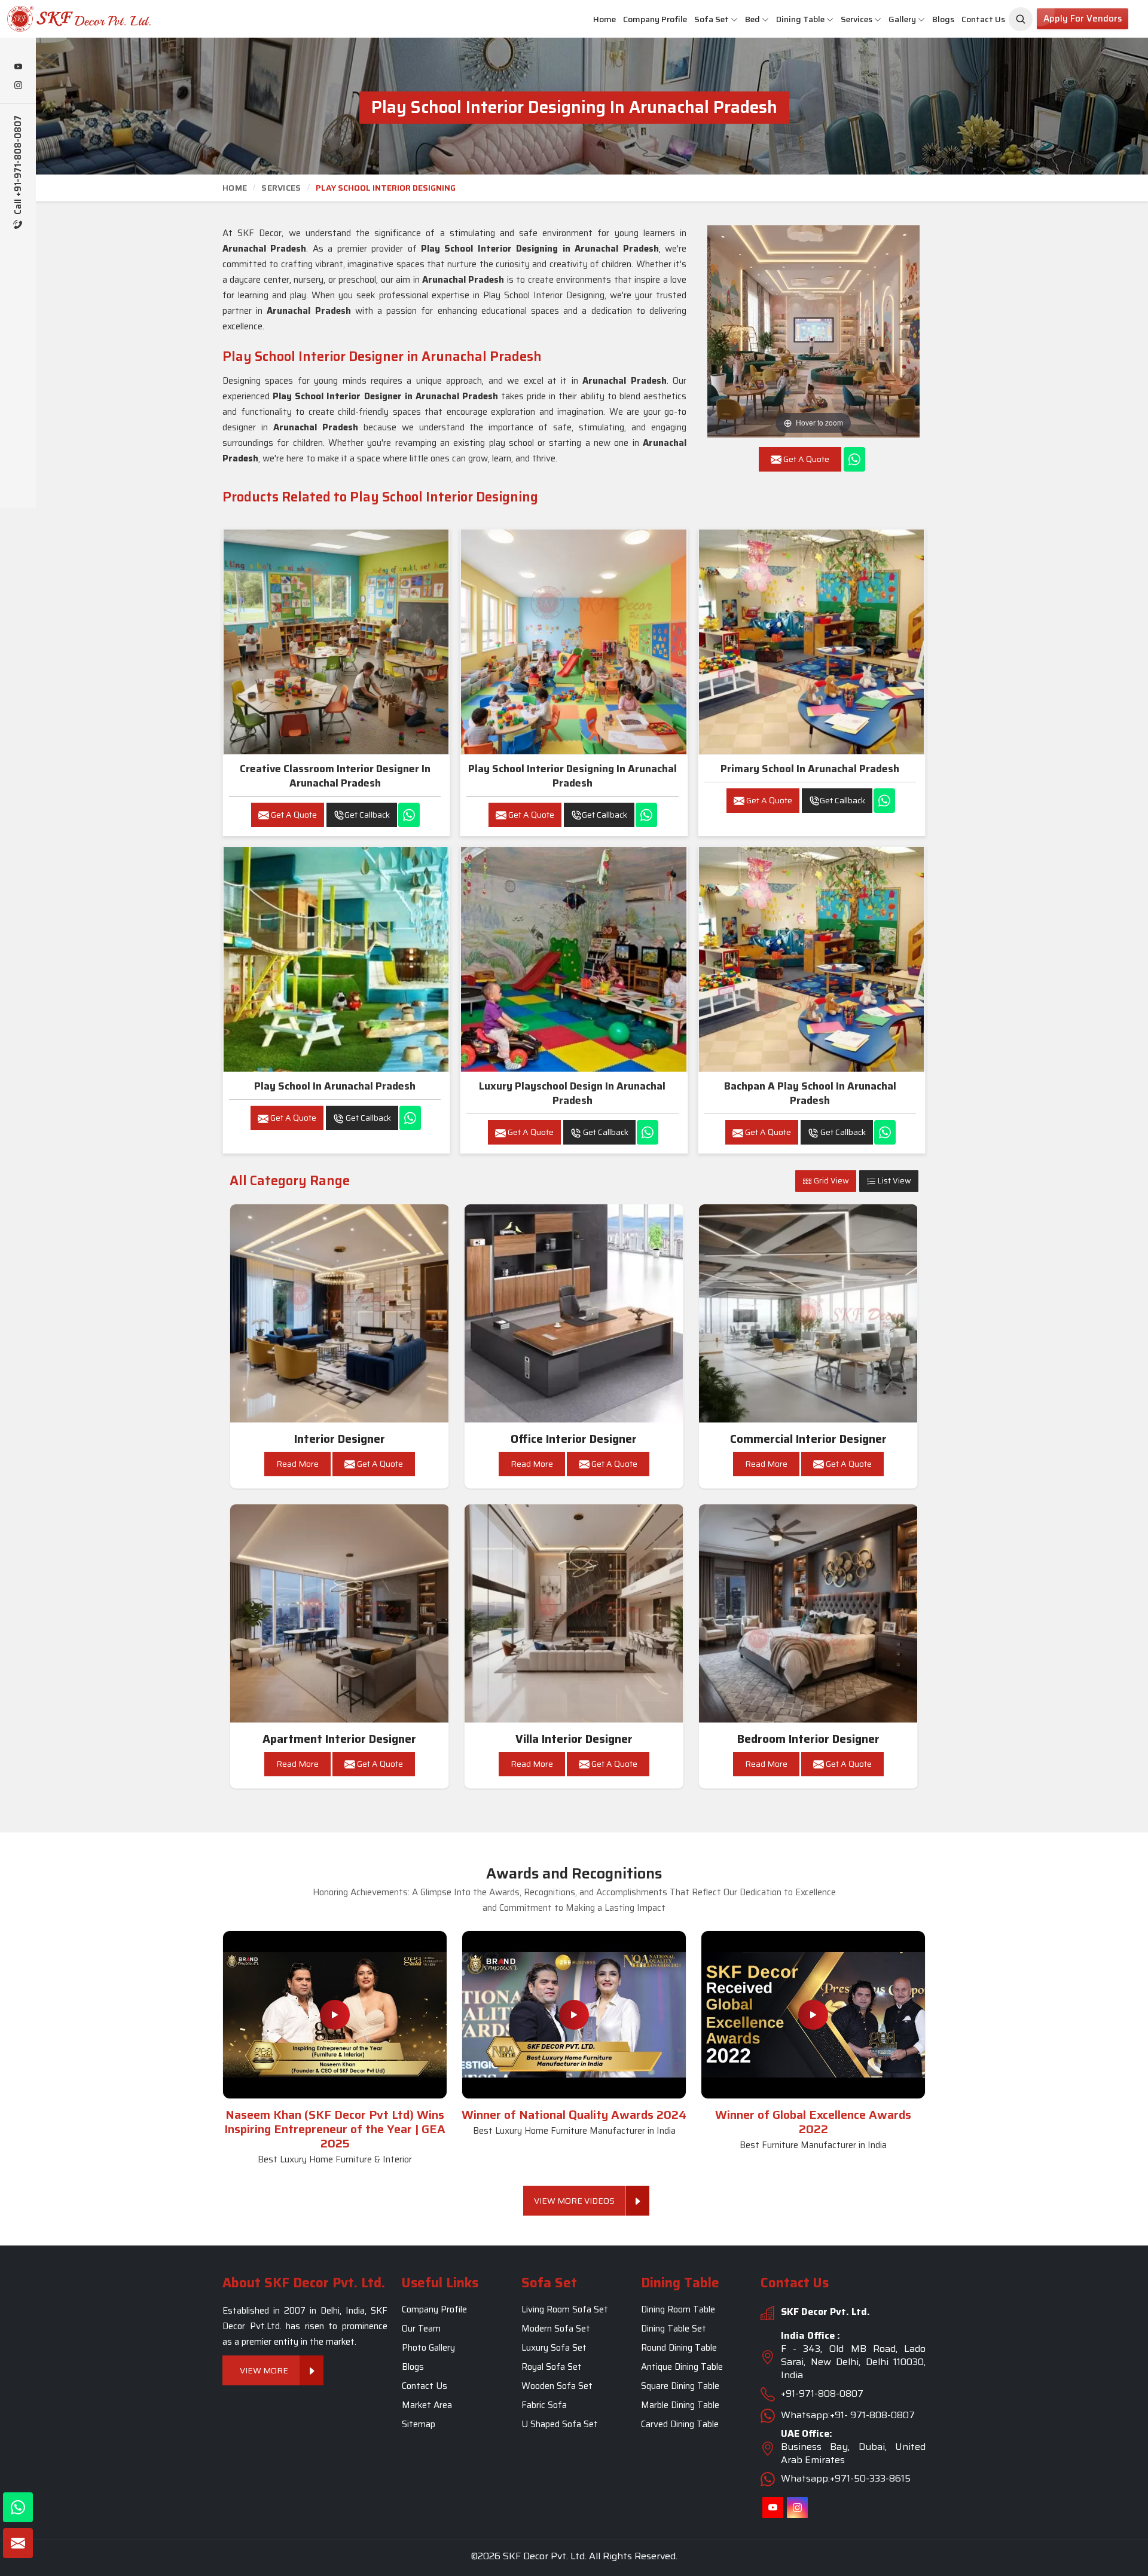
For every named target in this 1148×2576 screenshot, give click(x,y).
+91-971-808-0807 (822, 2393)
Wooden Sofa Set (557, 2386)
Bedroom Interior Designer (808, 1739)
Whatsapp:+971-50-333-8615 (846, 2478)
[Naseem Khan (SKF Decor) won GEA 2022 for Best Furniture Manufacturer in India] (813, 2015)
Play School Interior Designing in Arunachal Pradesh (573, 776)
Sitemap (419, 2424)
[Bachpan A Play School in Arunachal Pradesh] (811, 959)
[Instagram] (18, 86)
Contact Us (983, 19)
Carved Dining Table (680, 2424)
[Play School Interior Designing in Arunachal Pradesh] (573, 642)
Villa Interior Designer (574, 1739)
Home (604, 19)
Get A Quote (293, 815)
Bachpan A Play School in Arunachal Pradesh (810, 1093)
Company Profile (655, 19)
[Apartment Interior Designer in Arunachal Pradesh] (340, 1614)
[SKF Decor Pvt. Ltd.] (96, 19)
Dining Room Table (678, 2309)
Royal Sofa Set (552, 2367)
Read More (297, 1464)
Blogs (943, 19)
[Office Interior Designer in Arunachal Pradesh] (574, 1314)
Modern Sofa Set (556, 2329)
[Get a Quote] (18, 2543)
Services (857, 19)
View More (265, 2370)
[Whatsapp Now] (854, 459)
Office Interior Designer (574, 1439)
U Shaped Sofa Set (560, 2424)
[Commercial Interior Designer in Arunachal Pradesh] (808, 1314)
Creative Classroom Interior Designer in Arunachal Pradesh (335, 776)
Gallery (902, 19)
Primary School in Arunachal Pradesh (810, 769)
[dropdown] (734, 19)
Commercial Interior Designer (808, 1439)
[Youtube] (18, 68)
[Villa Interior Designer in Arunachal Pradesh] (574, 1614)
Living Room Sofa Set (565, 2309)
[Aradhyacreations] (1021, 19)
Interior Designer (340, 1439)
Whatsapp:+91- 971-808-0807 (848, 2415)
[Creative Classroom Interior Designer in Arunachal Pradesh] (336, 642)
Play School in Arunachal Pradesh (335, 1086)
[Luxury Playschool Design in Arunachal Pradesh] (573, 959)
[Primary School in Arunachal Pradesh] (811, 642)
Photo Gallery (428, 2348)
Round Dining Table (679, 2348)
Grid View (831, 1181)
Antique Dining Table (682, 2367)
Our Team (421, 2329)
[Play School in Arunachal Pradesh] (336, 959)
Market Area (427, 2405)
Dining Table (800, 19)
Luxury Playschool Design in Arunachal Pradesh (572, 1093)
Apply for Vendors (1083, 19)
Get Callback (367, 815)
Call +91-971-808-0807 (18, 166)
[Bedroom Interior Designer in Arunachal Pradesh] (808, 1614)
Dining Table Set (674, 2329)
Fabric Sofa (544, 2405)
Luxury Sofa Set (554, 2348)
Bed (752, 19)
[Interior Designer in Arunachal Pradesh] (340, 1314)
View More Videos (574, 2201)
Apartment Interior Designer (339, 1739)
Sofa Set (712, 19)
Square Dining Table (680, 2386)
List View (894, 1181)
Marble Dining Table (680, 2405)
